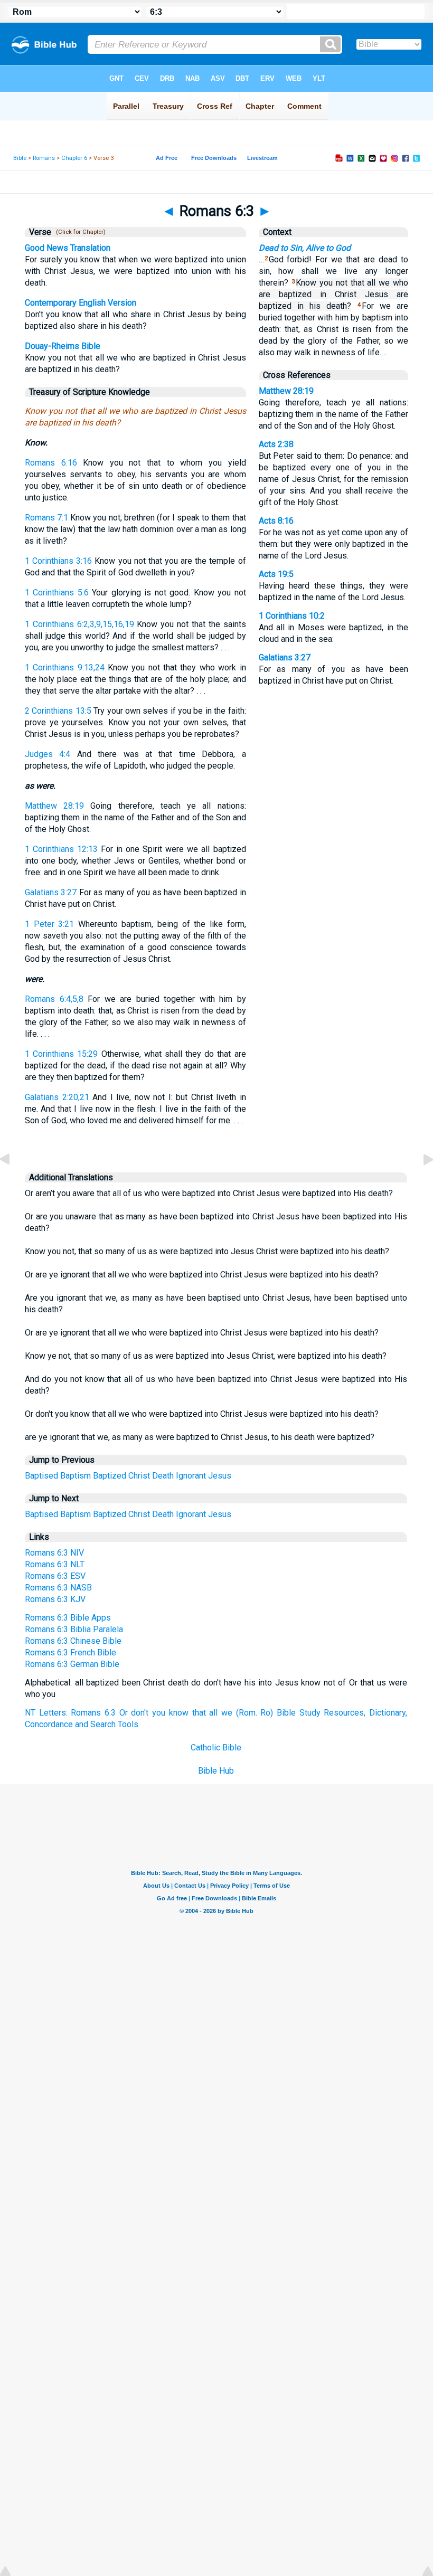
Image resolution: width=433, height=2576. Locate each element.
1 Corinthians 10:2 (292, 616)
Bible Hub (216, 1771)
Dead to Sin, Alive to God (305, 248)
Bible (20, 158)
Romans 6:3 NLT (55, 1564)
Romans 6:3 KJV (55, 1599)
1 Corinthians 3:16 (58, 561)
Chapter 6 (74, 158)
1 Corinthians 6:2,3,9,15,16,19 (79, 624)
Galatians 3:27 (51, 892)
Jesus (220, 1476)
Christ (139, 1476)
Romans (44, 158)
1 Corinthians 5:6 (57, 593)
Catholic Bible (216, 1748)
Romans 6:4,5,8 (54, 999)
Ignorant (191, 1476)
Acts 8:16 (276, 521)
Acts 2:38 (276, 444)
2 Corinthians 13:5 (58, 711)
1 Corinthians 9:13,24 (65, 667)
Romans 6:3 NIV (54, 1553)
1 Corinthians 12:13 (61, 849)
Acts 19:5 (276, 574)
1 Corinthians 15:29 (61, 1054)
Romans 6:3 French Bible (70, 1652)
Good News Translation (68, 248)
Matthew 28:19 (54, 806)
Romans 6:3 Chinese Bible (73, 1641)
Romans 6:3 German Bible (72, 1664)
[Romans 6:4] (420, 1183)
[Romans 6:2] (13, 1183)
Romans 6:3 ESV (55, 1576)
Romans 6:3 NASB (58, 1588)
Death (163, 1476)
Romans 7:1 (46, 518)
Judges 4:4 (48, 754)
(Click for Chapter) (79, 232)
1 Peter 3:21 (49, 924)
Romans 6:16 (51, 463)
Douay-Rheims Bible (63, 346)
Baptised (41, 1476)
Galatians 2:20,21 (57, 1097)
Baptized (110, 1476)
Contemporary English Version (81, 303)
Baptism (76, 1476)
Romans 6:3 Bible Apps (68, 1618)
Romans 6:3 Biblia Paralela (74, 1629)
